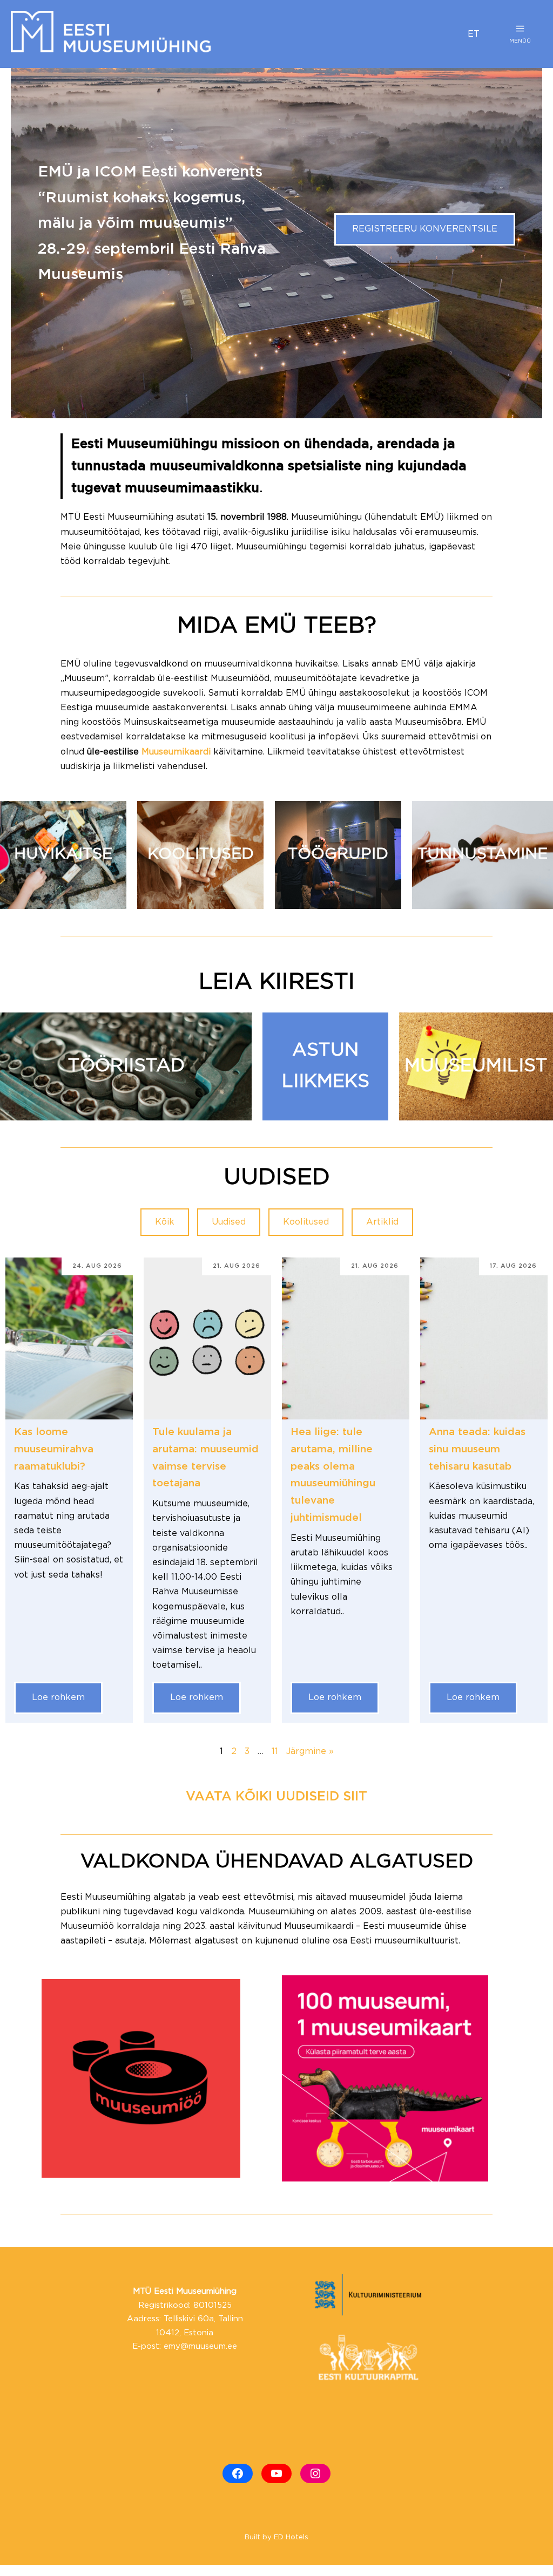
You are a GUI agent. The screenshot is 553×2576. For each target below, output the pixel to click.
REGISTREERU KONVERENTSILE (425, 229)
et (474, 34)
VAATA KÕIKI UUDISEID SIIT (276, 1797)
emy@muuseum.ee (200, 2346)
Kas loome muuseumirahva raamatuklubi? (54, 1449)
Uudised (229, 1222)
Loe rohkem (58, 1698)
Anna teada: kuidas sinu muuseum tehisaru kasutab (477, 1449)
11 (275, 1752)
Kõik (165, 1222)
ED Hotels (291, 2537)
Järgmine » (310, 1752)
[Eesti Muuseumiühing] (231, 34)
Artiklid (382, 1222)
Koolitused (306, 1222)
